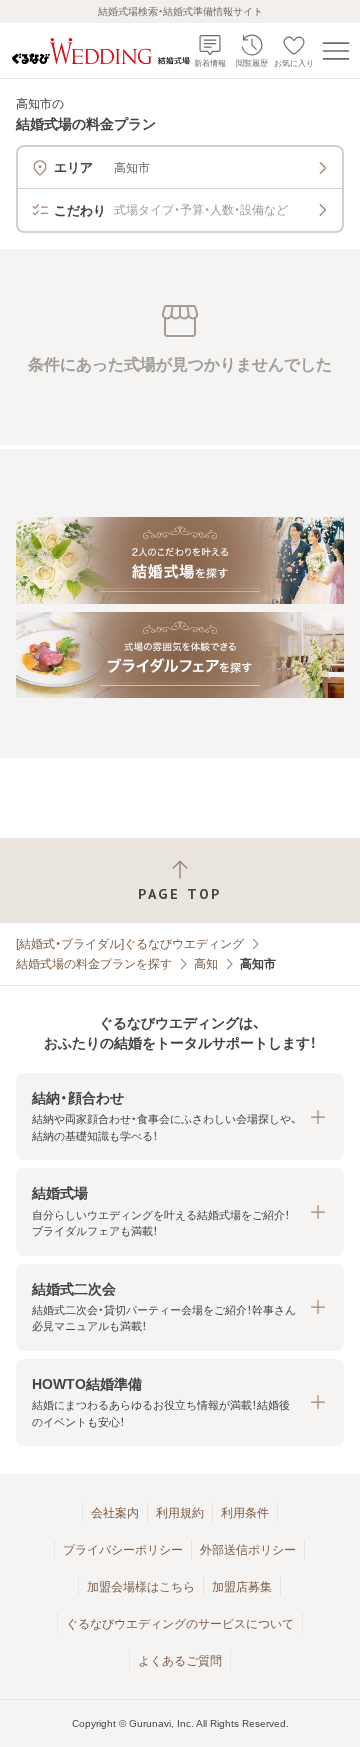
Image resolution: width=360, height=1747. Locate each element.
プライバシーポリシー (123, 1550)
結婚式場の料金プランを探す (94, 964)
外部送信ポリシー (248, 1550)
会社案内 (115, 1513)
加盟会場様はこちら (141, 1587)
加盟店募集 (242, 1587)
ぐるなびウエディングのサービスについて (180, 1624)
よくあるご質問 (180, 1661)
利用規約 (180, 1513)
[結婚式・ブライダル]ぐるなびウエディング (130, 944)
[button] (180, 1116)
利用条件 (245, 1513)
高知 (206, 964)
